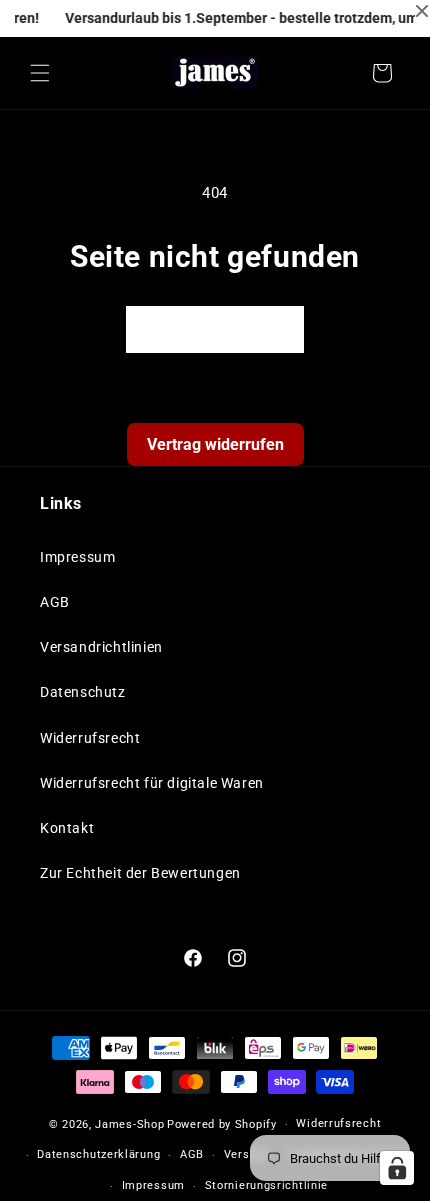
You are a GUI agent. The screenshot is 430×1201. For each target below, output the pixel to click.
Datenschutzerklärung (98, 1154)
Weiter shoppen (215, 329)
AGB (55, 602)
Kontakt (67, 828)
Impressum (77, 557)
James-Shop (129, 1124)
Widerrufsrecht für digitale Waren (152, 783)
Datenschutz (83, 692)
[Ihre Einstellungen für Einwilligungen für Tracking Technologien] (397, 1168)
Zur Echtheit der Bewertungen (140, 873)
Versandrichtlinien (101, 647)
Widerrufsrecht (90, 738)
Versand (247, 1154)
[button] (40, 73)
